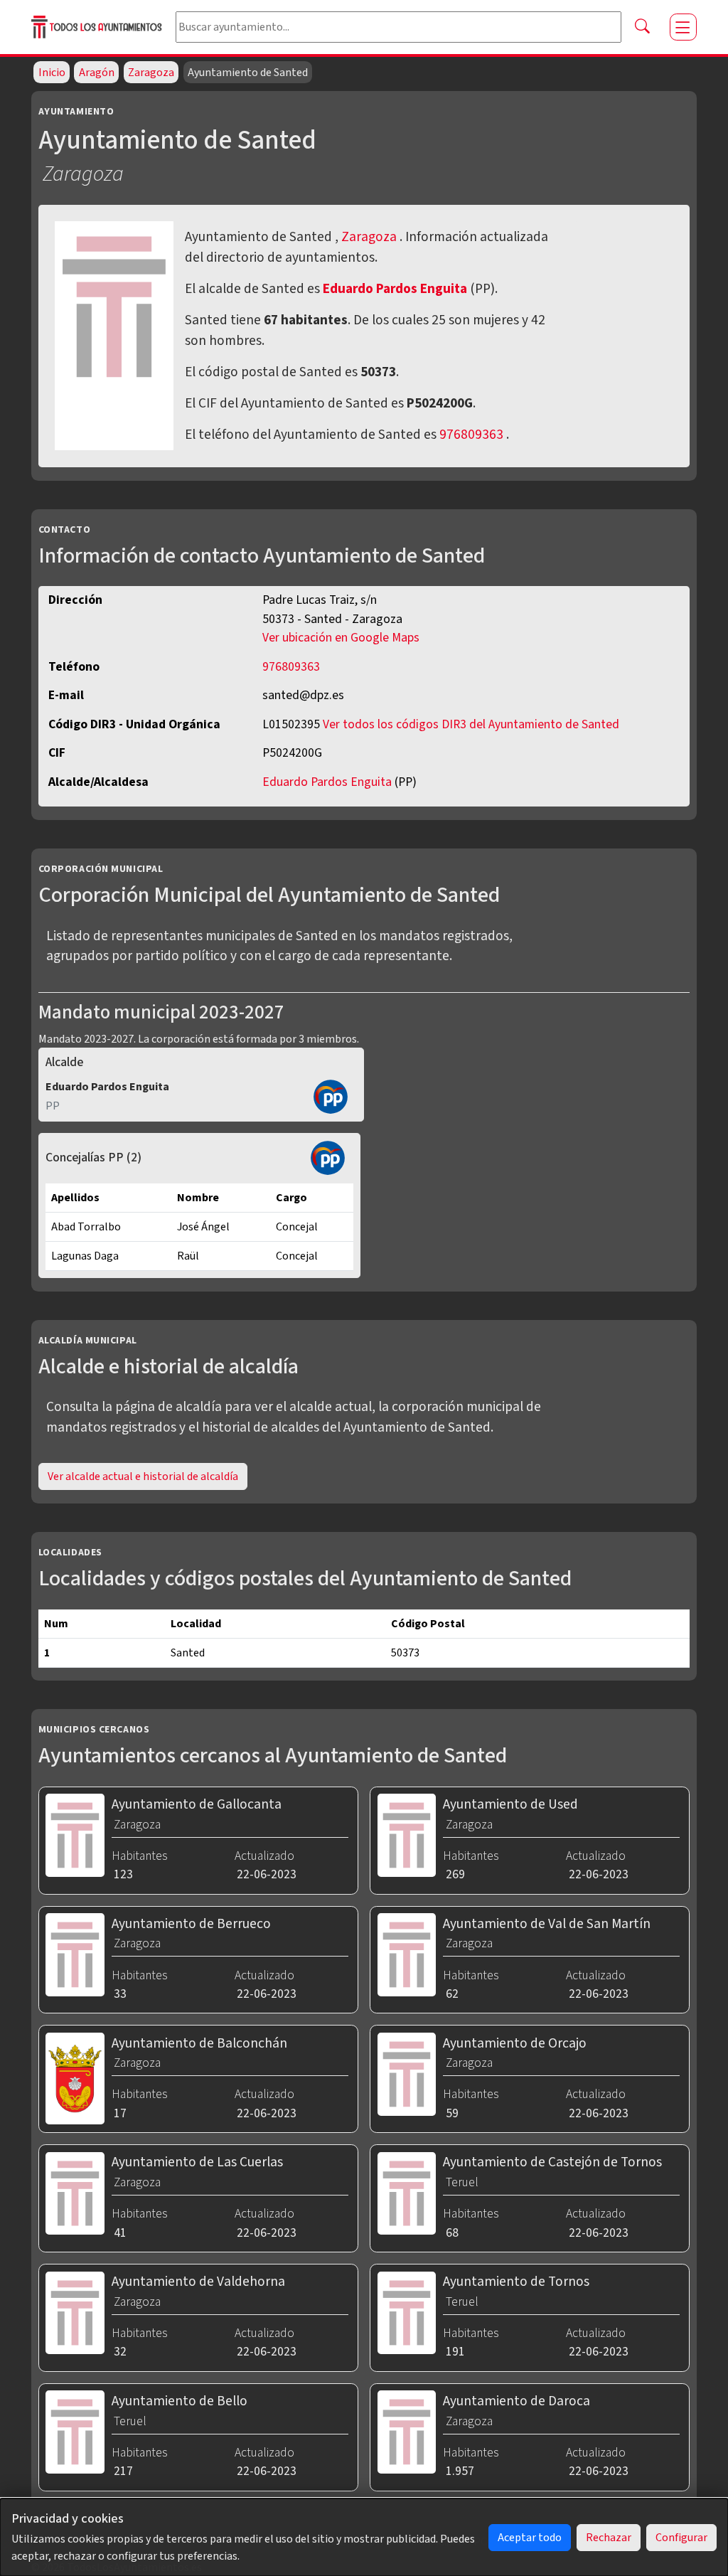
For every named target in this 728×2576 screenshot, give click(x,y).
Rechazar (609, 2538)
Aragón (97, 73)
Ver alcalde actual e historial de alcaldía (143, 1476)
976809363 (471, 435)
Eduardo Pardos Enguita (396, 289)
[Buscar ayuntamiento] (643, 27)
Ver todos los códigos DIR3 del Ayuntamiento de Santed (471, 724)
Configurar (681, 2538)
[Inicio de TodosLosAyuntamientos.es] (98, 27)
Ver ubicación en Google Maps (341, 638)
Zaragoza (151, 73)
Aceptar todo (530, 2538)
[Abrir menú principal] (683, 27)
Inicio (52, 73)
